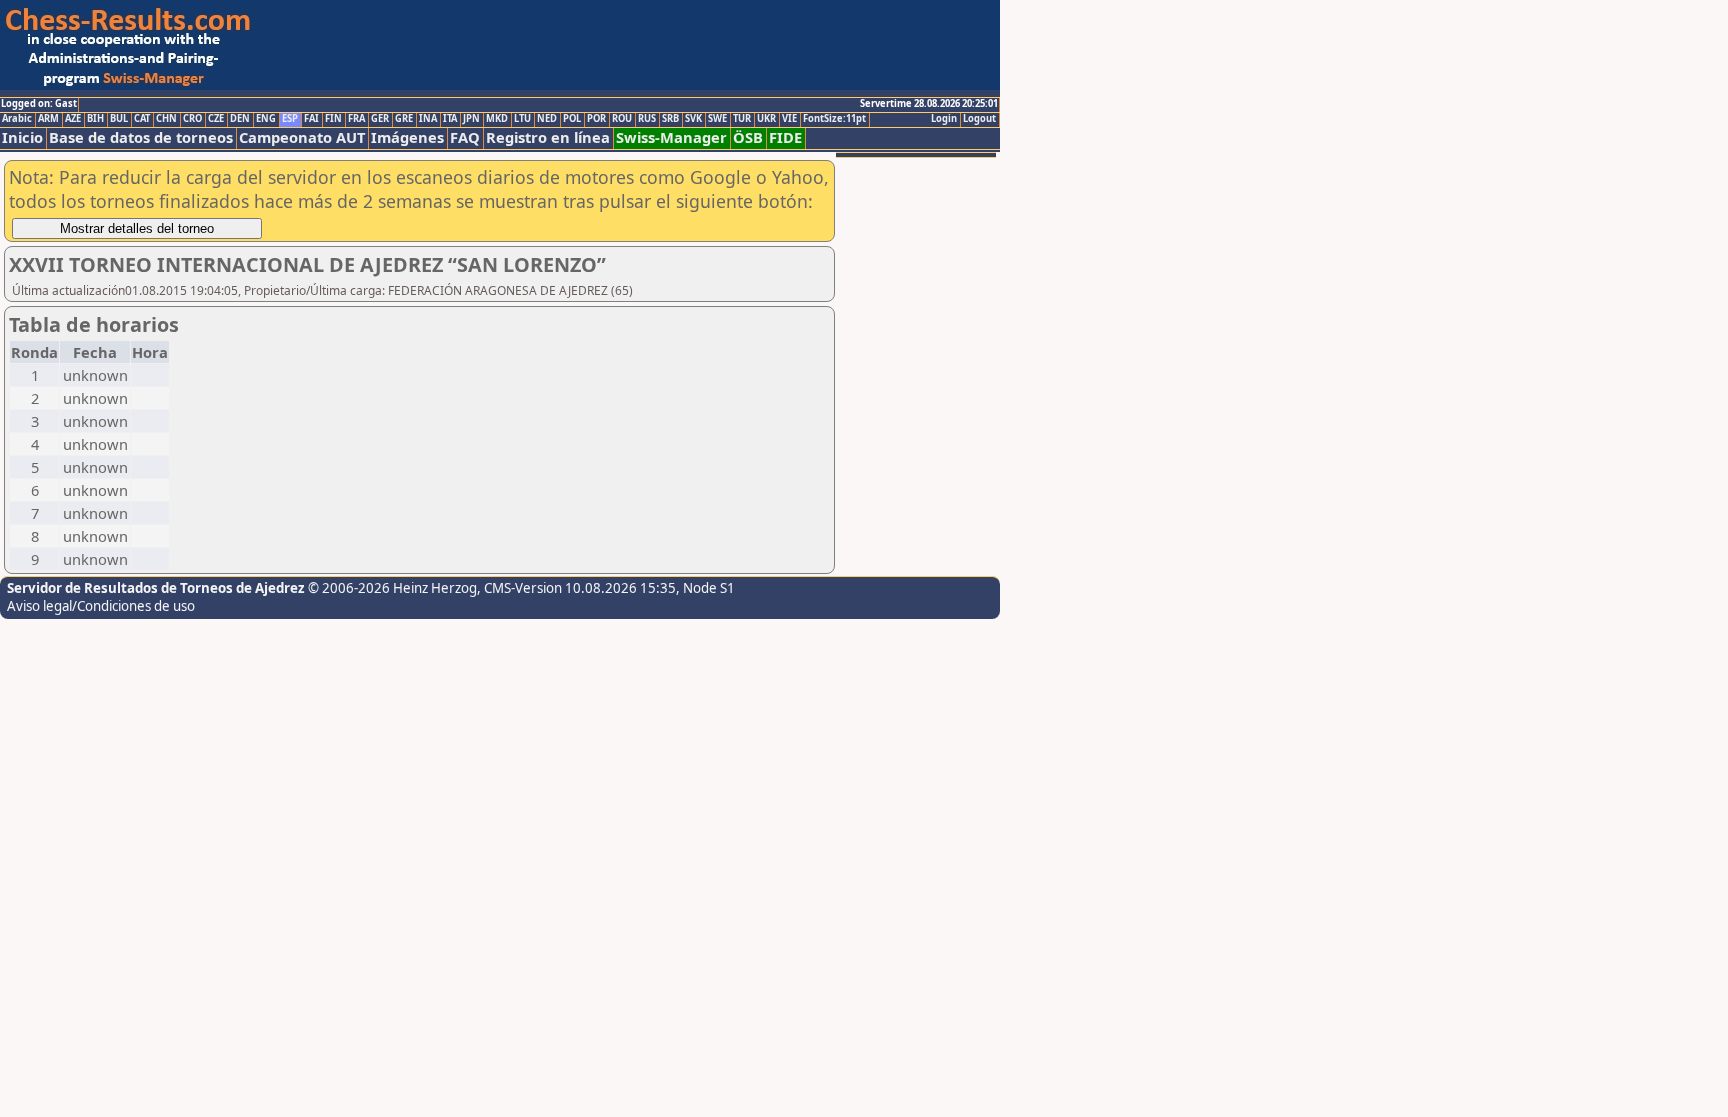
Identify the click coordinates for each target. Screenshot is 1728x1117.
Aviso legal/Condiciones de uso (101, 606)
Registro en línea (548, 137)
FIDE (785, 137)
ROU (622, 119)
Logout (979, 119)
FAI (311, 119)
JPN (471, 119)
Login (944, 119)
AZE (73, 119)
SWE (717, 119)
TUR (742, 119)
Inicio (22, 137)
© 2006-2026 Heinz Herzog (392, 588)
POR (596, 119)
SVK (693, 119)
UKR (766, 119)
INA (428, 119)
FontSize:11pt (834, 119)
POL (572, 119)
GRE (404, 119)
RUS (647, 119)
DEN (240, 119)
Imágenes (407, 137)
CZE (216, 119)
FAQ (465, 137)
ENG (266, 119)
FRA (356, 119)
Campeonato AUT (302, 137)
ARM (48, 119)
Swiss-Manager (671, 137)
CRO (192, 119)
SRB (670, 119)
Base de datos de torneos (141, 137)
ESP (290, 119)
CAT (142, 119)
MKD (497, 119)
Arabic (17, 119)
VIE (789, 119)
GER (380, 119)
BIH (95, 119)
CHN (166, 119)
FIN (333, 119)
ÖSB (748, 137)
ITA (450, 119)
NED (547, 119)
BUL (119, 119)
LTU (522, 119)
